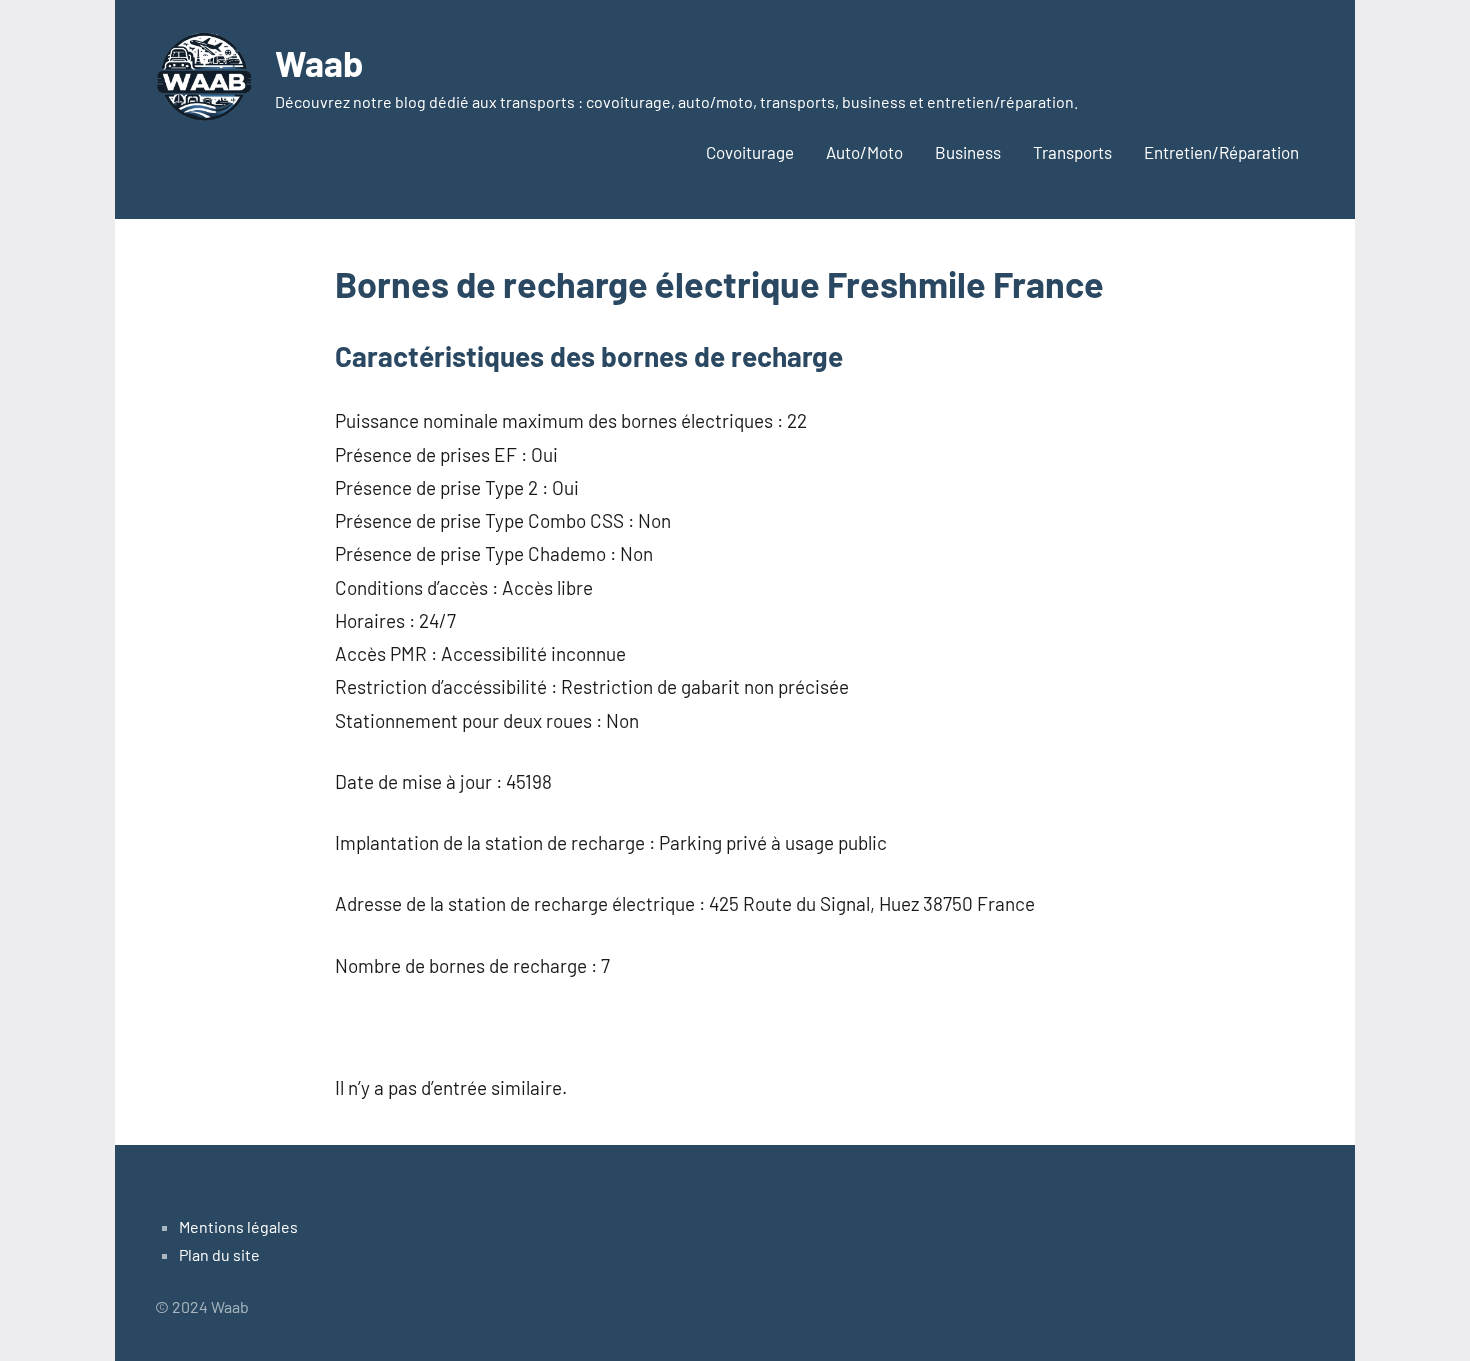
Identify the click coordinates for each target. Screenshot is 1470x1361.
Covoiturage (750, 152)
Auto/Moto (864, 152)
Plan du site (219, 1254)
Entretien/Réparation (1221, 152)
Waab (319, 62)
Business (968, 152)
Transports (1072, 152)
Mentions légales (238, 1226)
